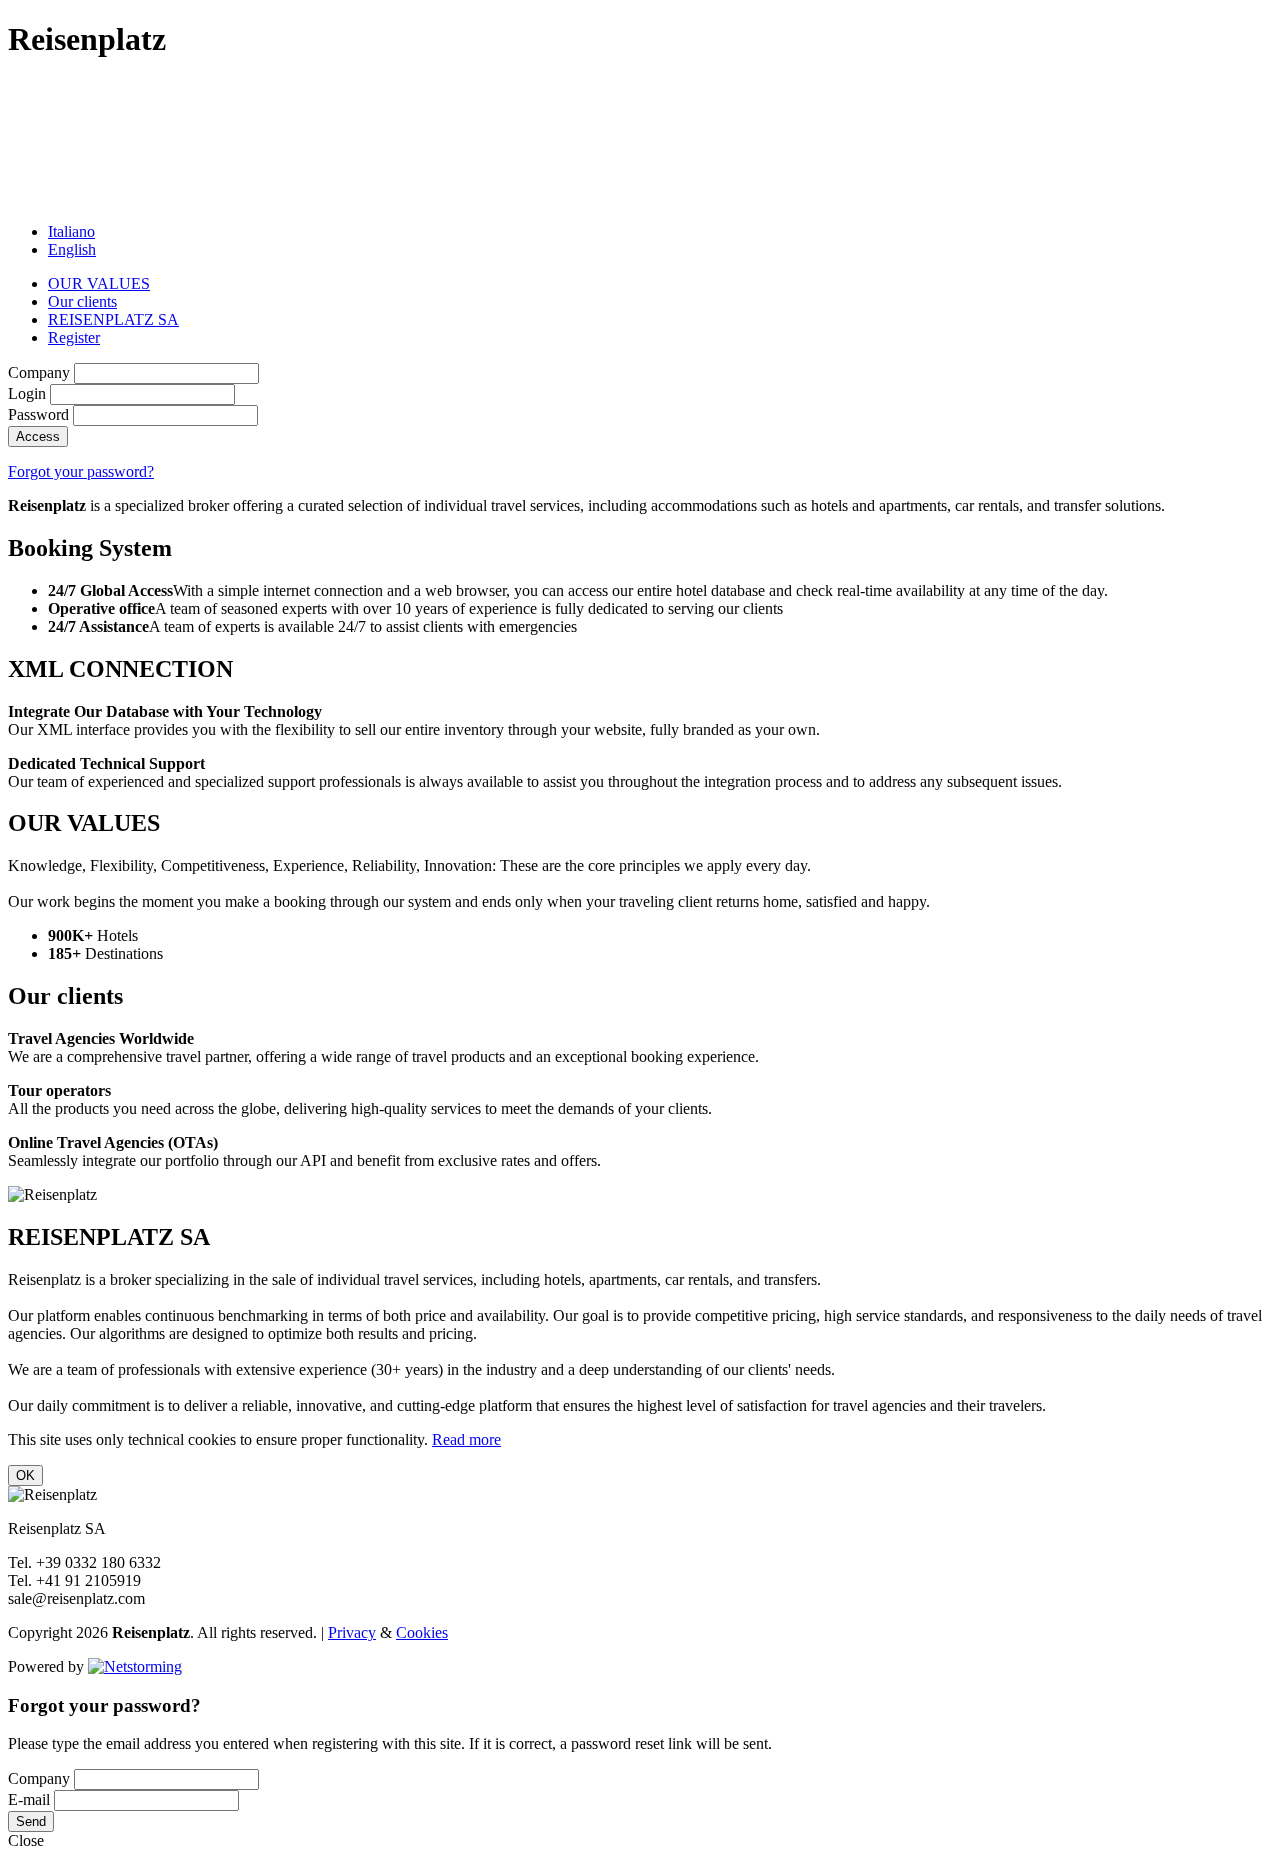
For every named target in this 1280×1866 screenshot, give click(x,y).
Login (27, 393)
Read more (466, 1439)
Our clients (82, 301)
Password (38, 414)
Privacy (352, 1632)
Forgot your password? (81, 471)
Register (74, 337)
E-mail (29, 1799)
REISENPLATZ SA (113, 319)
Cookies (422, 1632)
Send (31, 1821)
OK (25, 1475)
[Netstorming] (135, 1666)
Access (38, 436)
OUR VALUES (99, 283)
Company (39, 372)
